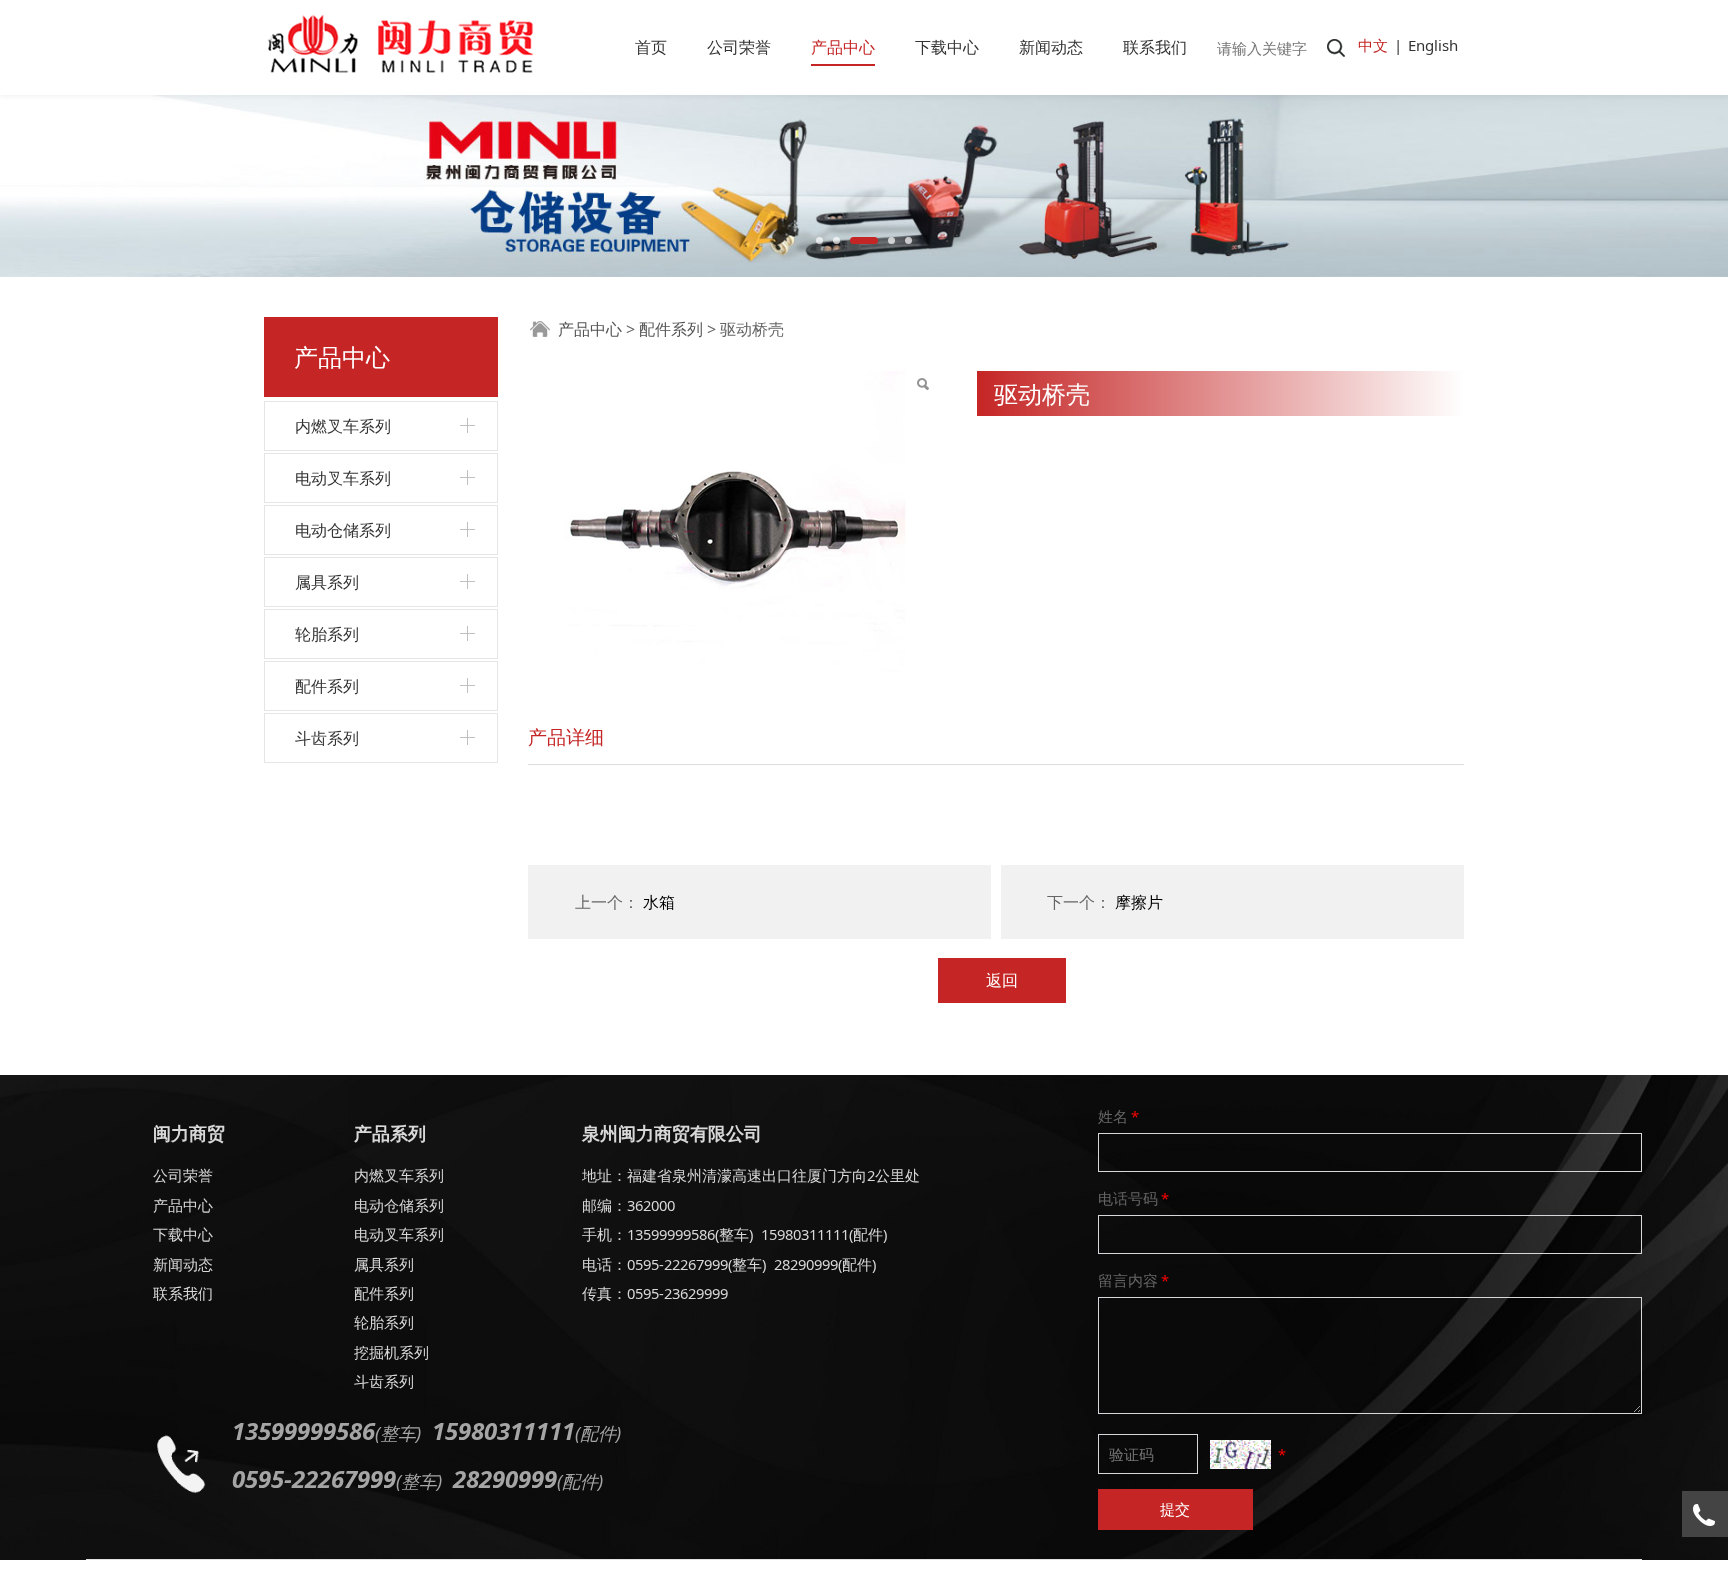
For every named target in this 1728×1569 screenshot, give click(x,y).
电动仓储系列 (343, 530)
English (1433, 45)
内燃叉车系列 (343, 426)
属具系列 (327, 582)
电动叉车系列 (343, 478)
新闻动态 (1051, 47)
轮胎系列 (327, 634)
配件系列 (327, 686)
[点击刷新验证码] (1240, 1454)
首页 (651, 47)
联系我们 (1155, 47)
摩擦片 (1139, 902)
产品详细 (566, 736)
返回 (1002, 980)
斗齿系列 (327, 738)
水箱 (659, 902)
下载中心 (947, 47)
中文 (1373, 45)
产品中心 (843, 47)
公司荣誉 (739, 47)
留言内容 (1133, 1280)
